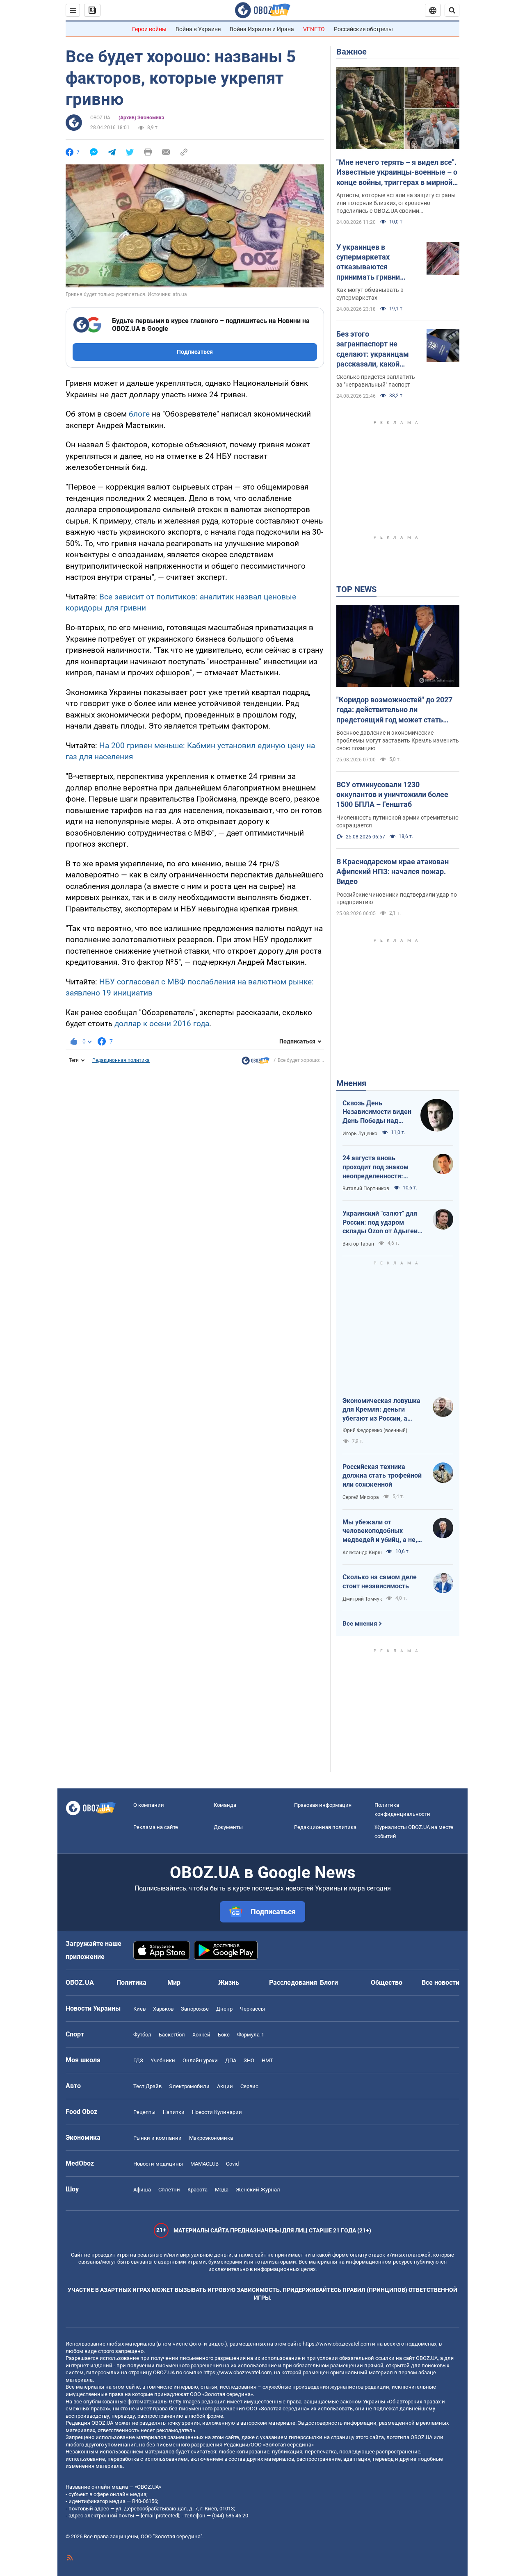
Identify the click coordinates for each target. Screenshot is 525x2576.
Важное (352, 52)
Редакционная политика (121, 1060)
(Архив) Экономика (141, 118)
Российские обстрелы (363, 29)
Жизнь (229, 1983)
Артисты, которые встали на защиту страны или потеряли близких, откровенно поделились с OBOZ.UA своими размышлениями (396, 203)
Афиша (142, 2190)
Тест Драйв (147, 2086)
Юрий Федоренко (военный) (375, 1430)
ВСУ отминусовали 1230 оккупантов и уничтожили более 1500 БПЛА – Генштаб (392, 795)
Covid (232, 2164)
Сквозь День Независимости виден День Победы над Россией (377, 1112)
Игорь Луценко (360, 1134)
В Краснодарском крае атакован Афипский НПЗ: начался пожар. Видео (393, 872)
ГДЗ (138, 2060)
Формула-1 (251, 2035)
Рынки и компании (157, 2138)
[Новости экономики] (256, 1063)
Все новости (441, 1983)
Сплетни (169, 2190)
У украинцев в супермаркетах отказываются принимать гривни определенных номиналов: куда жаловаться (368, 262)
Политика (131, 1983)
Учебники (163, 2060)
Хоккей (201, 2035)
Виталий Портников (366, 1189)
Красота (197, 2190)
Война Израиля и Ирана (262, 29)
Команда (225, 1805)
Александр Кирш (362, 1553)
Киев (139, 2009)
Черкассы (252, 2009)
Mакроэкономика (211, 2138)
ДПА (231, 2060)
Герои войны (149, 29)
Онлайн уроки (200, 2060)
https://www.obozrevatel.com (337, 2344)
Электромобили (189, 2086)
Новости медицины (158, 2164)
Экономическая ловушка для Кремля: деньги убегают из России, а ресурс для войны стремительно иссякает (381, 1410)
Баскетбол (172, 2035)
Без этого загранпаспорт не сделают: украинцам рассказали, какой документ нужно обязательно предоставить (373, 349)
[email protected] (160, 2516)
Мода (222, 2190)
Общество (387, 1983)
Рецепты (144, 2112)
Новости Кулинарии (217, 2112)
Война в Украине (198, 29)
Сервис (249, 2086)
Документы (228, 1827)
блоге (139, 414)
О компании (149, 1805)
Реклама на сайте (156, 1827)
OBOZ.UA (100, 118)
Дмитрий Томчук (362, 1599)
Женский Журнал (258, 2190)
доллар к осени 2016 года (162, 1024)
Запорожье (195, 2009)
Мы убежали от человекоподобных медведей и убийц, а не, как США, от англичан (380, 1531)
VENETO (314, 29)
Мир (174, 1983)
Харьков (163, 2009)
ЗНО (249, 2060)
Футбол (142, 2035)
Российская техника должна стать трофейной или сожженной (382, 1476)
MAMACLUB (204, 2164)
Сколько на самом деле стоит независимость (380, 1582)
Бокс (224, 2035)
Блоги (329, 1983)
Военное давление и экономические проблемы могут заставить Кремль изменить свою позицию (398, 740)
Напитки (174, 2112)
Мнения (351, 1083)
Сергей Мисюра (361, 1497)
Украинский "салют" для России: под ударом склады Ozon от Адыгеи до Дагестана (380, 1223)
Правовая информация (323, 1805)
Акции (225, 2086)
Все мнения (360, 1624)
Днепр (224, 2009)
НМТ (267, 2060)
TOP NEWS (356, 589)
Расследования (293, 1983)
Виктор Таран (358, 1244)
